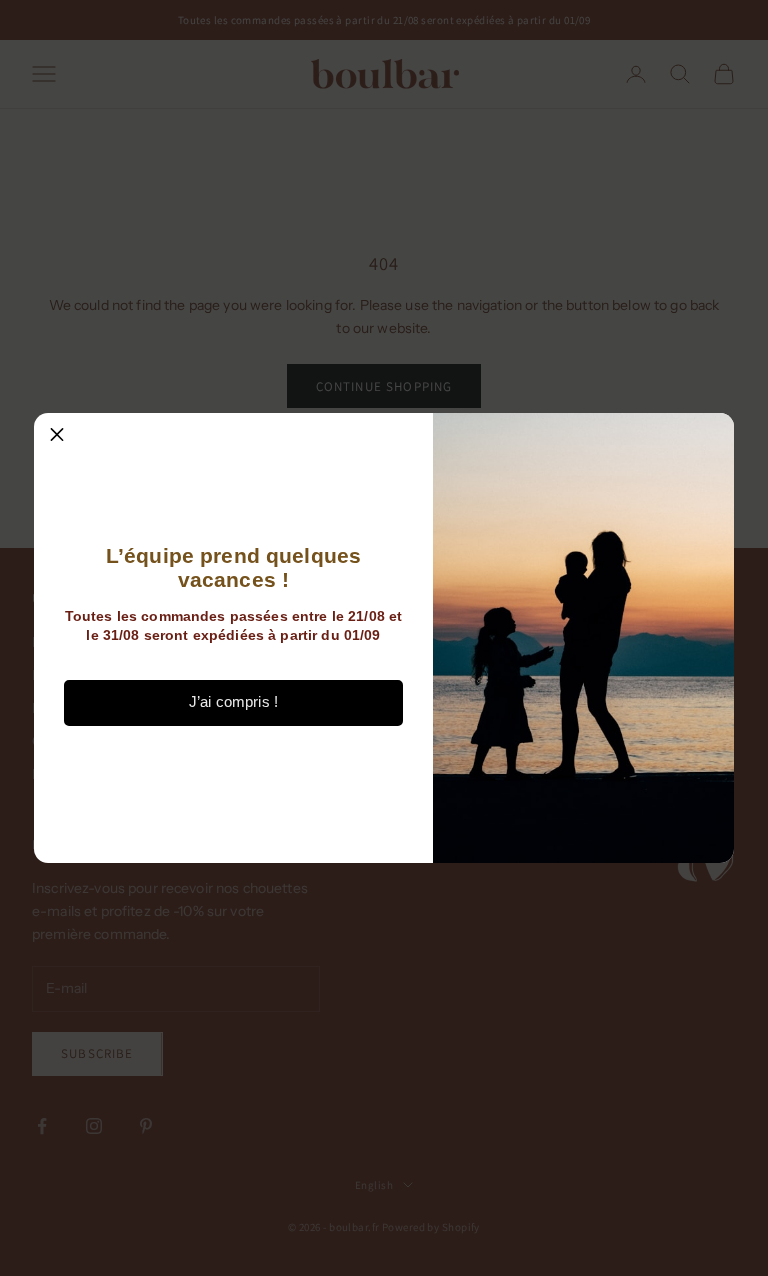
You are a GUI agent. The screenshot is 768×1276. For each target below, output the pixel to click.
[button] (57, 436)
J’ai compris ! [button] (233, 701)
